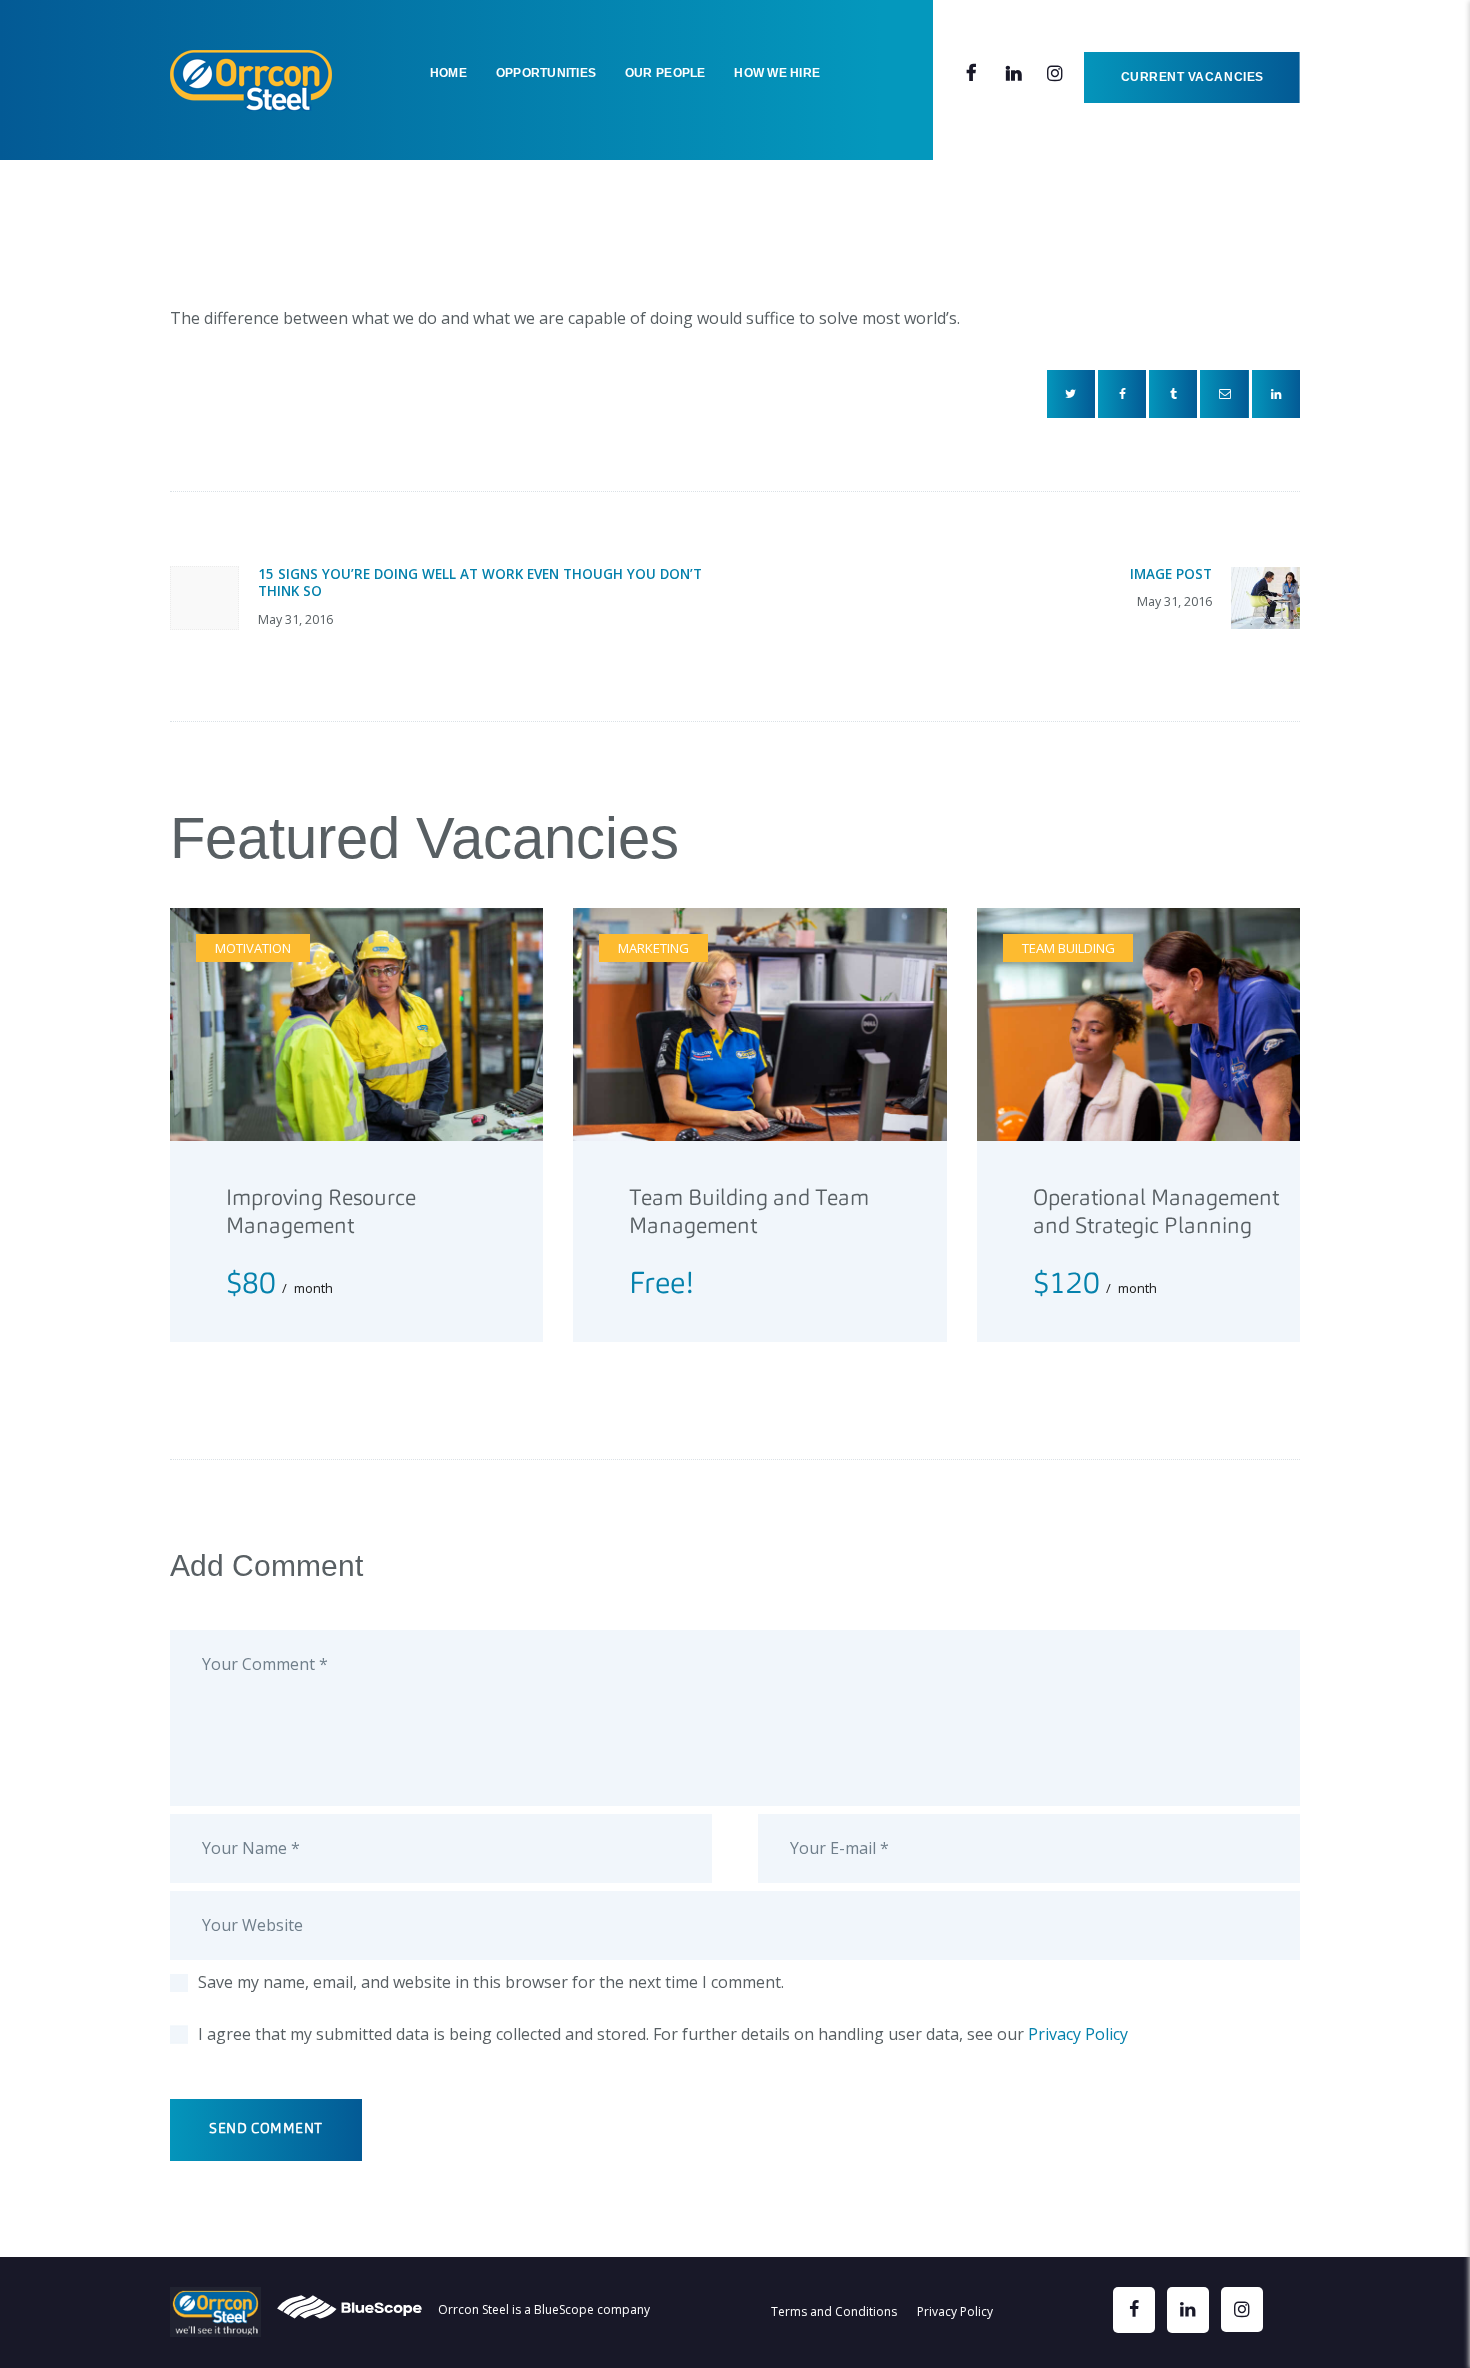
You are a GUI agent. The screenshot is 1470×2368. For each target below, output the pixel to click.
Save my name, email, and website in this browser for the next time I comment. (491, 1982)
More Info (291, 1274)
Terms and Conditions (834, 2311)
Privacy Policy (1078, 2034)
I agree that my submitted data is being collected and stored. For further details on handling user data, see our (663, 2034)
